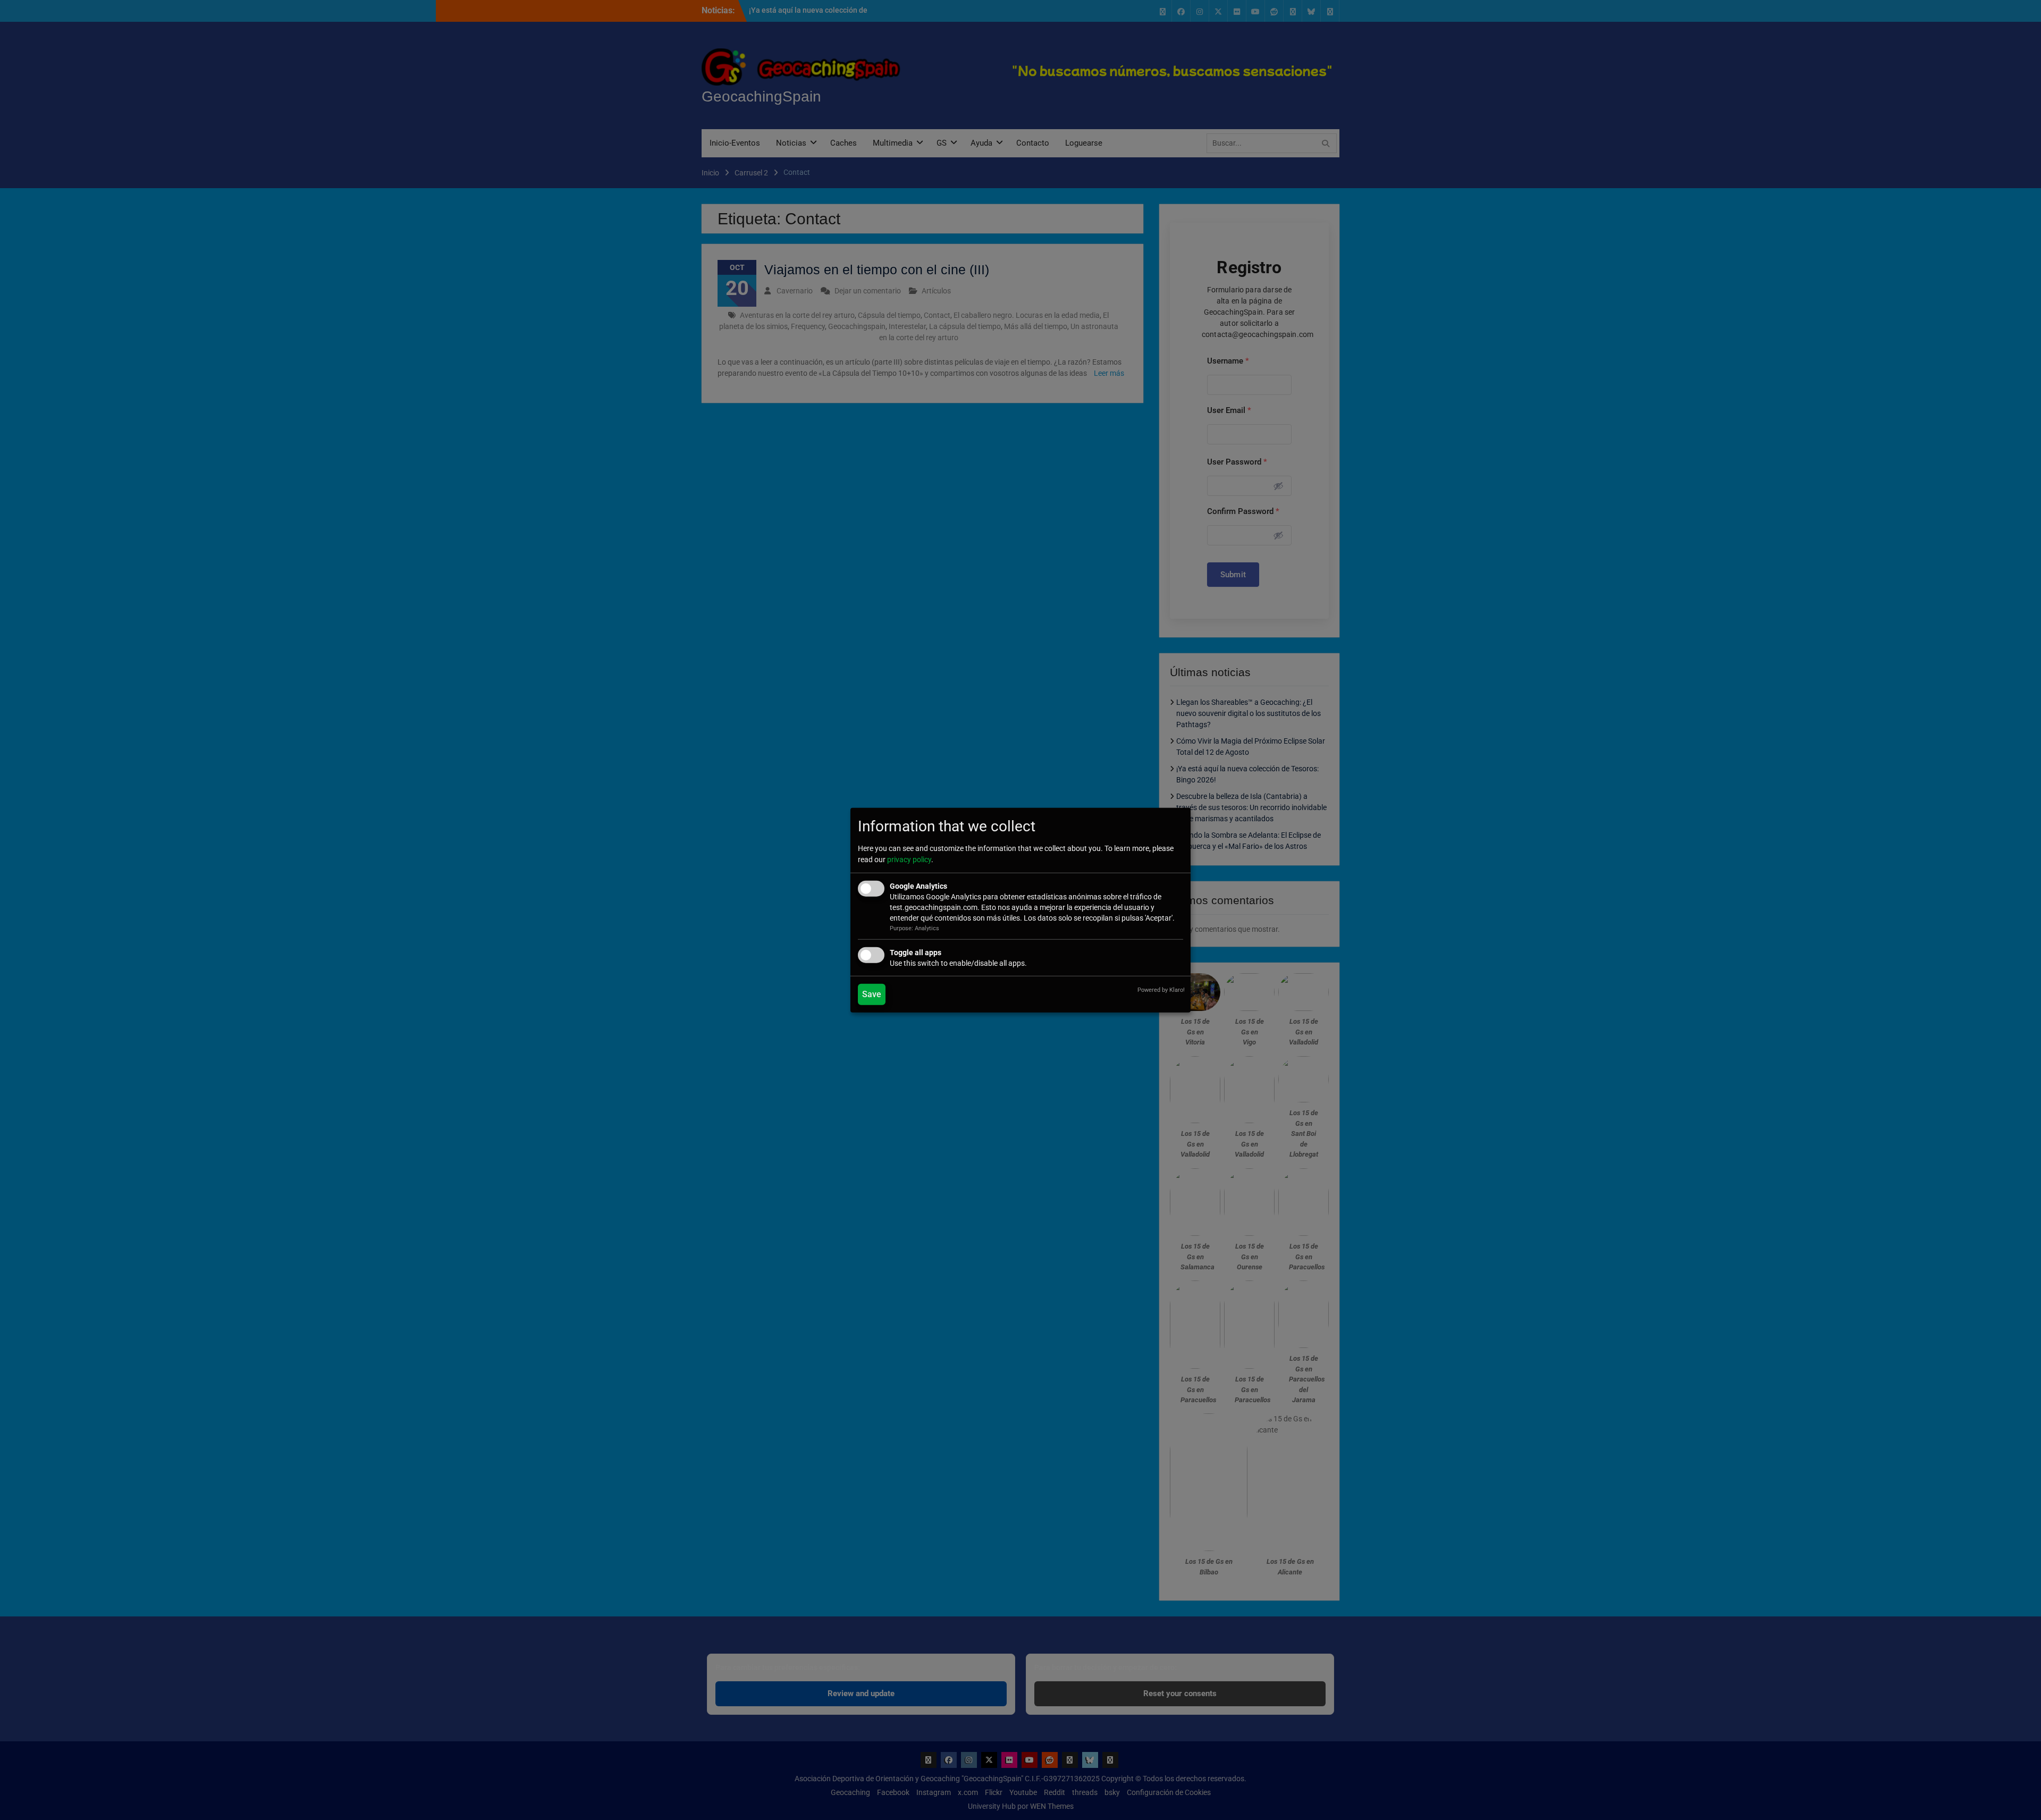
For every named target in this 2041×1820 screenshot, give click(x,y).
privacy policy (909, 860)
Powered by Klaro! (1161, 989)
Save (872, 994)
